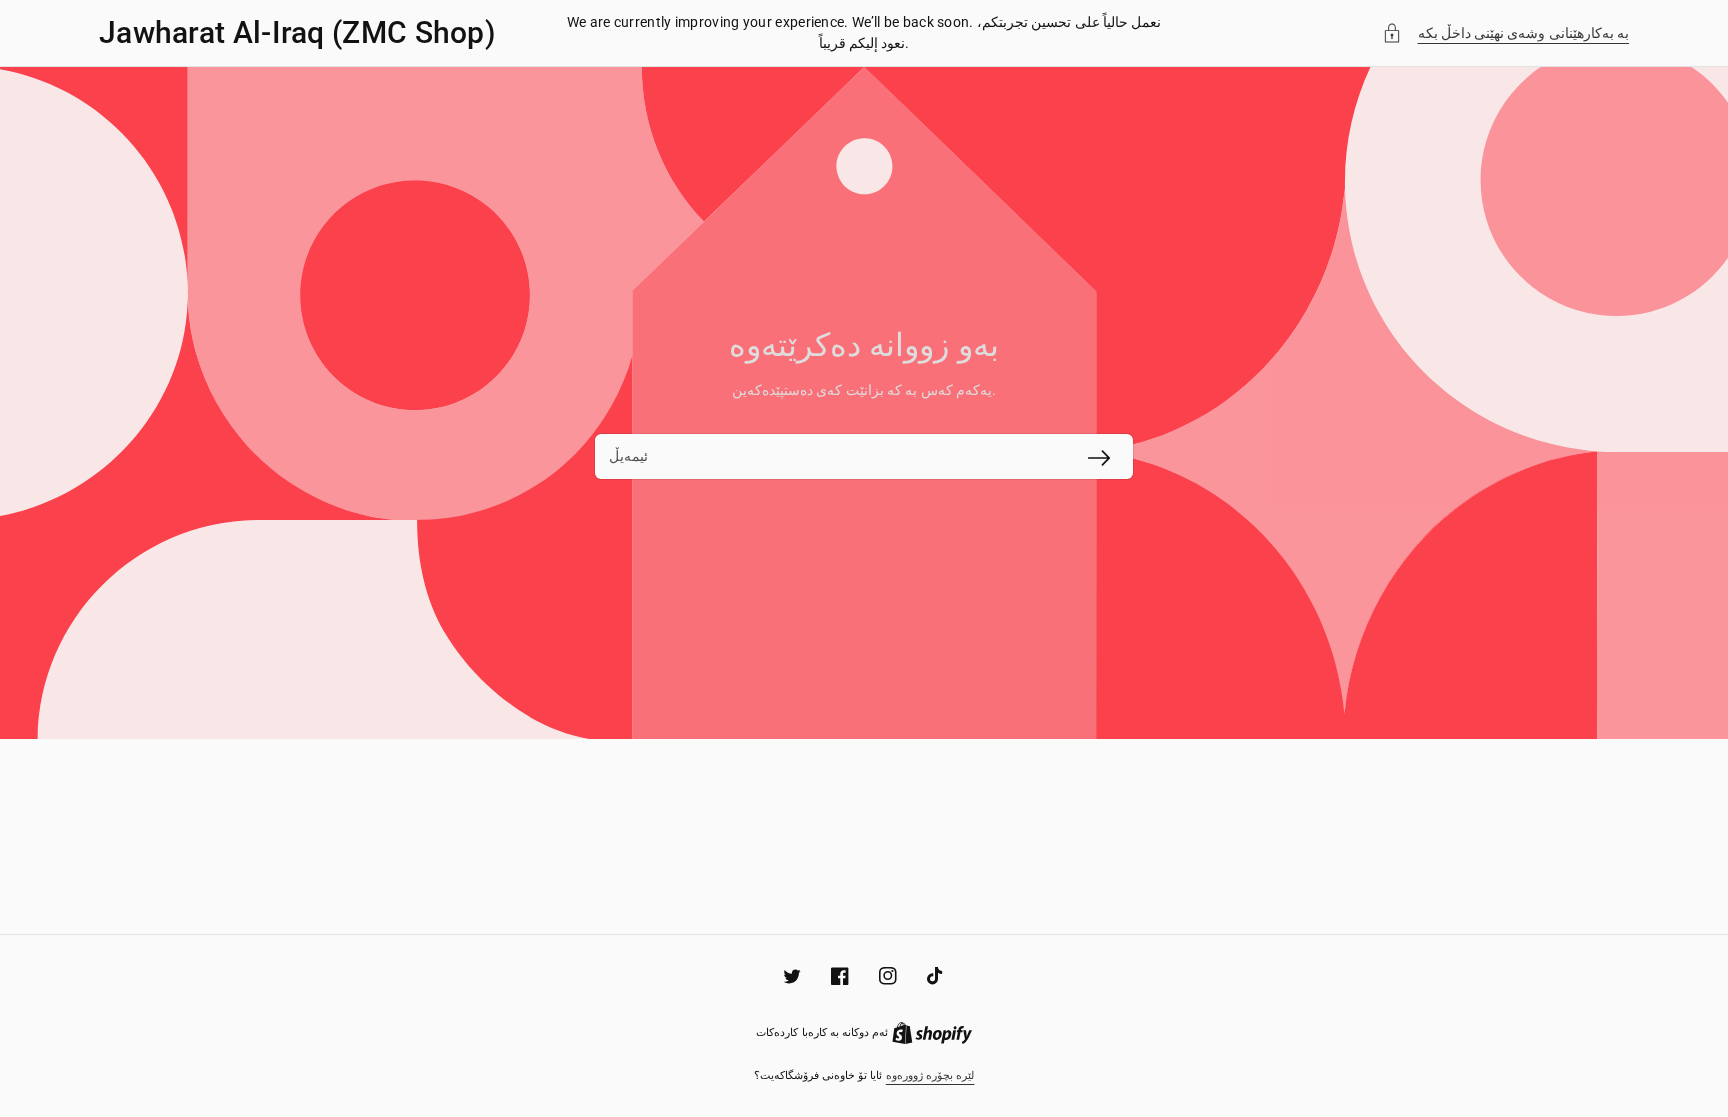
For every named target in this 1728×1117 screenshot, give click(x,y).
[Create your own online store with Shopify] (932, 1032)
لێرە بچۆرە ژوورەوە (930, 1075)
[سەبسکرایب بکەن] (1099, 458)
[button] (1506, 33)
